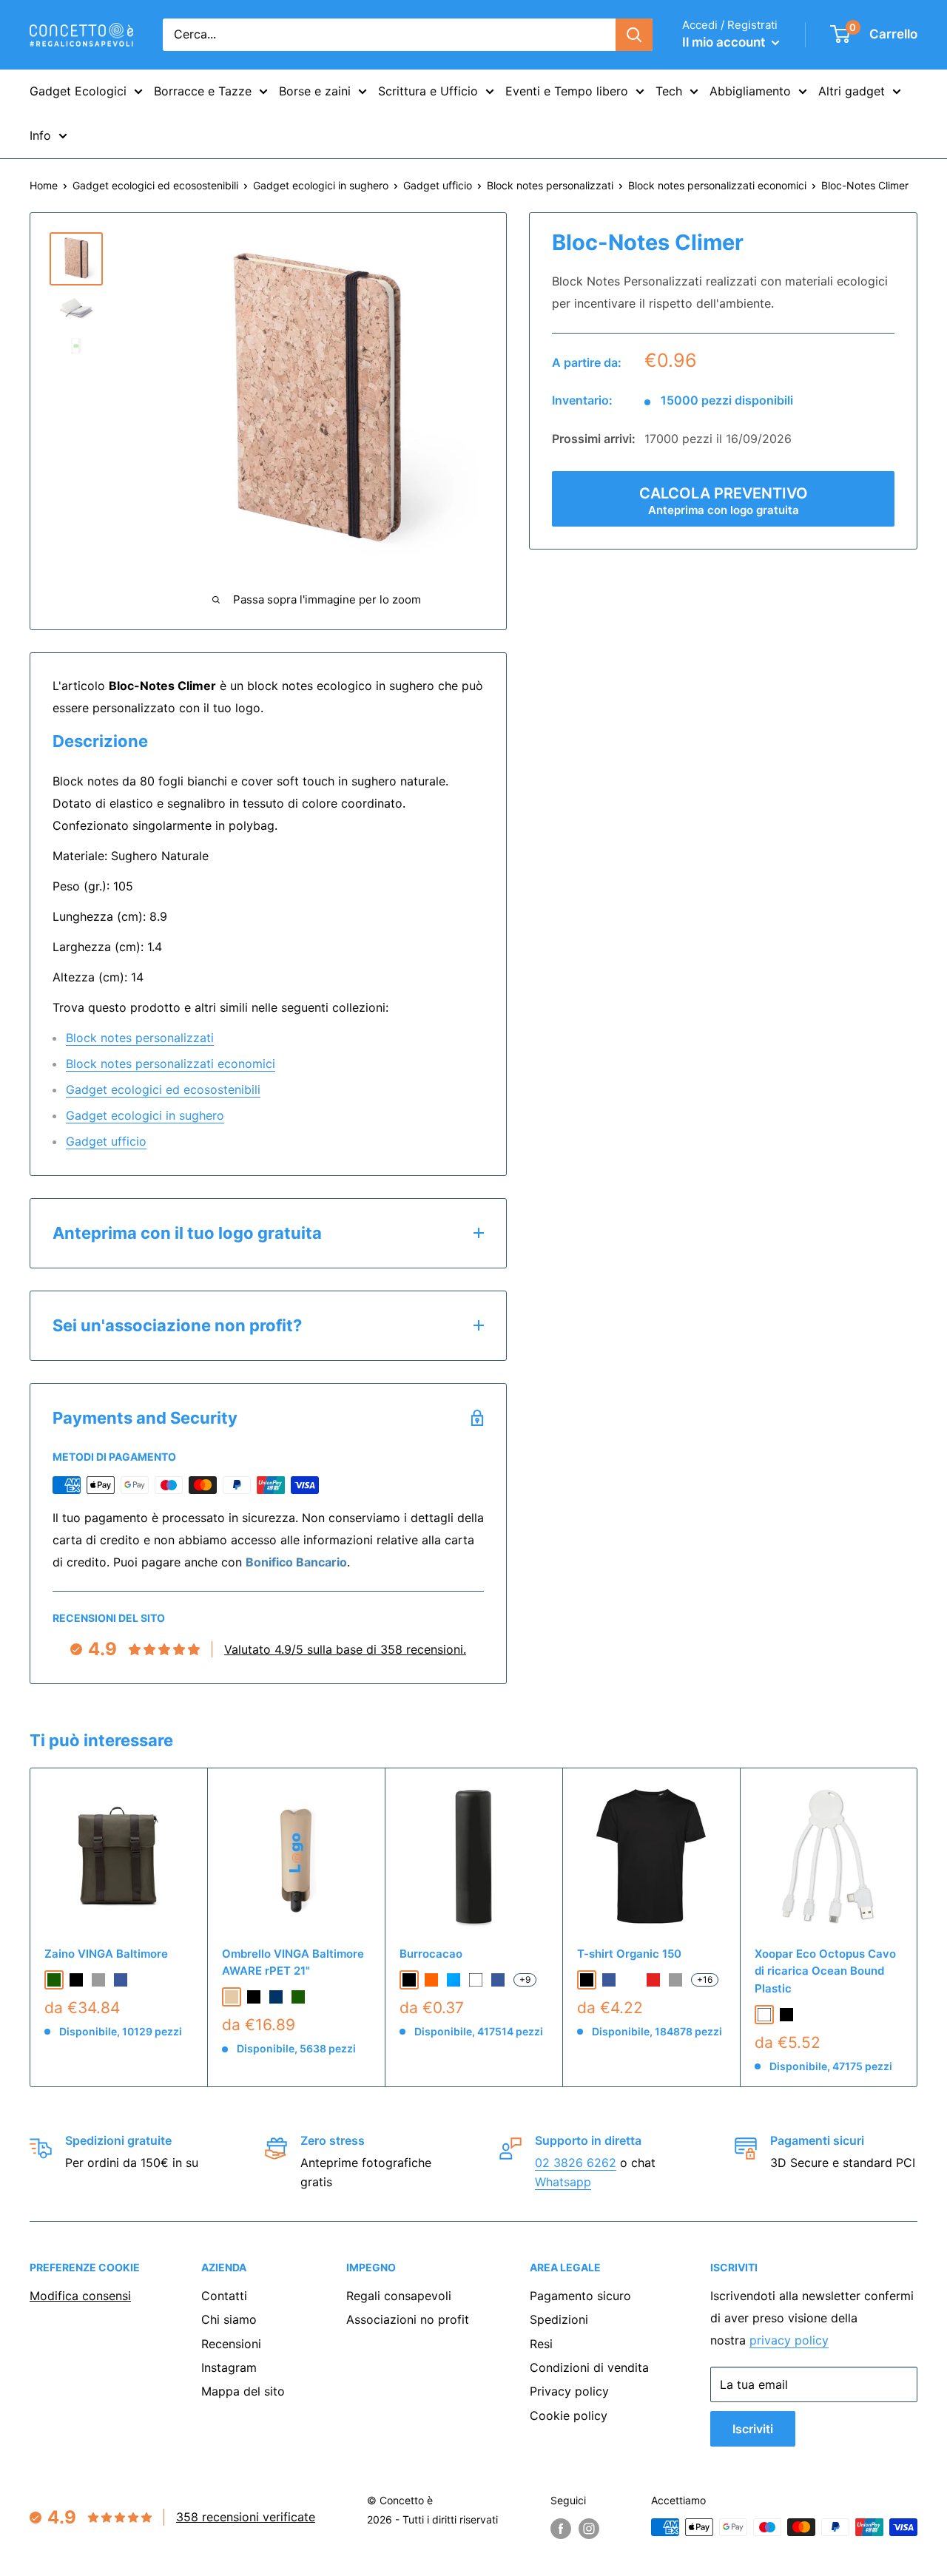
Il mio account (725, 42)
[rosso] (653, 1980)
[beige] (232, 1997)
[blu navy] (276, 1997)
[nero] (76, 1980)
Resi (541, 2344)
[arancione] (431, 1980)
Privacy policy (569, 2391)
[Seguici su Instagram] (589, 2529)
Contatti (224, 2296)
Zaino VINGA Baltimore (106, 1954)
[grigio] (98, 1980)
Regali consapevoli (399, 2296)
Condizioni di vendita (589, 2367)
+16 (705, 1980)
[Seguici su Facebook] (561, 2529)
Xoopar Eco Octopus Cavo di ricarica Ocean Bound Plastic (825, 1971)
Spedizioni (559, 2319)
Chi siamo (229, 2319)
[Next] (918, 1928)
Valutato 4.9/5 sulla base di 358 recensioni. (345, 1649)
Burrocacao (431, 1954)
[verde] (54, 1980)
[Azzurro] (454, 1980)
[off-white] (631, 1980)
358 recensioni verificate (246, 2517)
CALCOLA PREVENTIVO (724, 501)
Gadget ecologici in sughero (321, 185)
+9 (525, 1980)
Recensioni (231, 2344)
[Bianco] (476, 1980)
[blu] (121, 1980)
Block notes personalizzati (550, 185)
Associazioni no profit (408, 2319)
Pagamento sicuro (580, 2296)
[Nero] (409, 1980)
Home (44, 185)
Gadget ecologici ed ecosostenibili (155, 185)
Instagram (229, 2367)
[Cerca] (634, 35)
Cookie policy (569, 2416)
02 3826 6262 (576, 2163)
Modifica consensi (80, 2296)
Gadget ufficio (438, 185)
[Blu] (498, 1980)
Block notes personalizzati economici (717, 185)
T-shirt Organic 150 (629, 1954)
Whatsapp (563, 2182)
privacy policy (789, 2340)
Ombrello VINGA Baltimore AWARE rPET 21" (293, 1962)
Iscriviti (753, 2429)
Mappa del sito (243, 2391)
